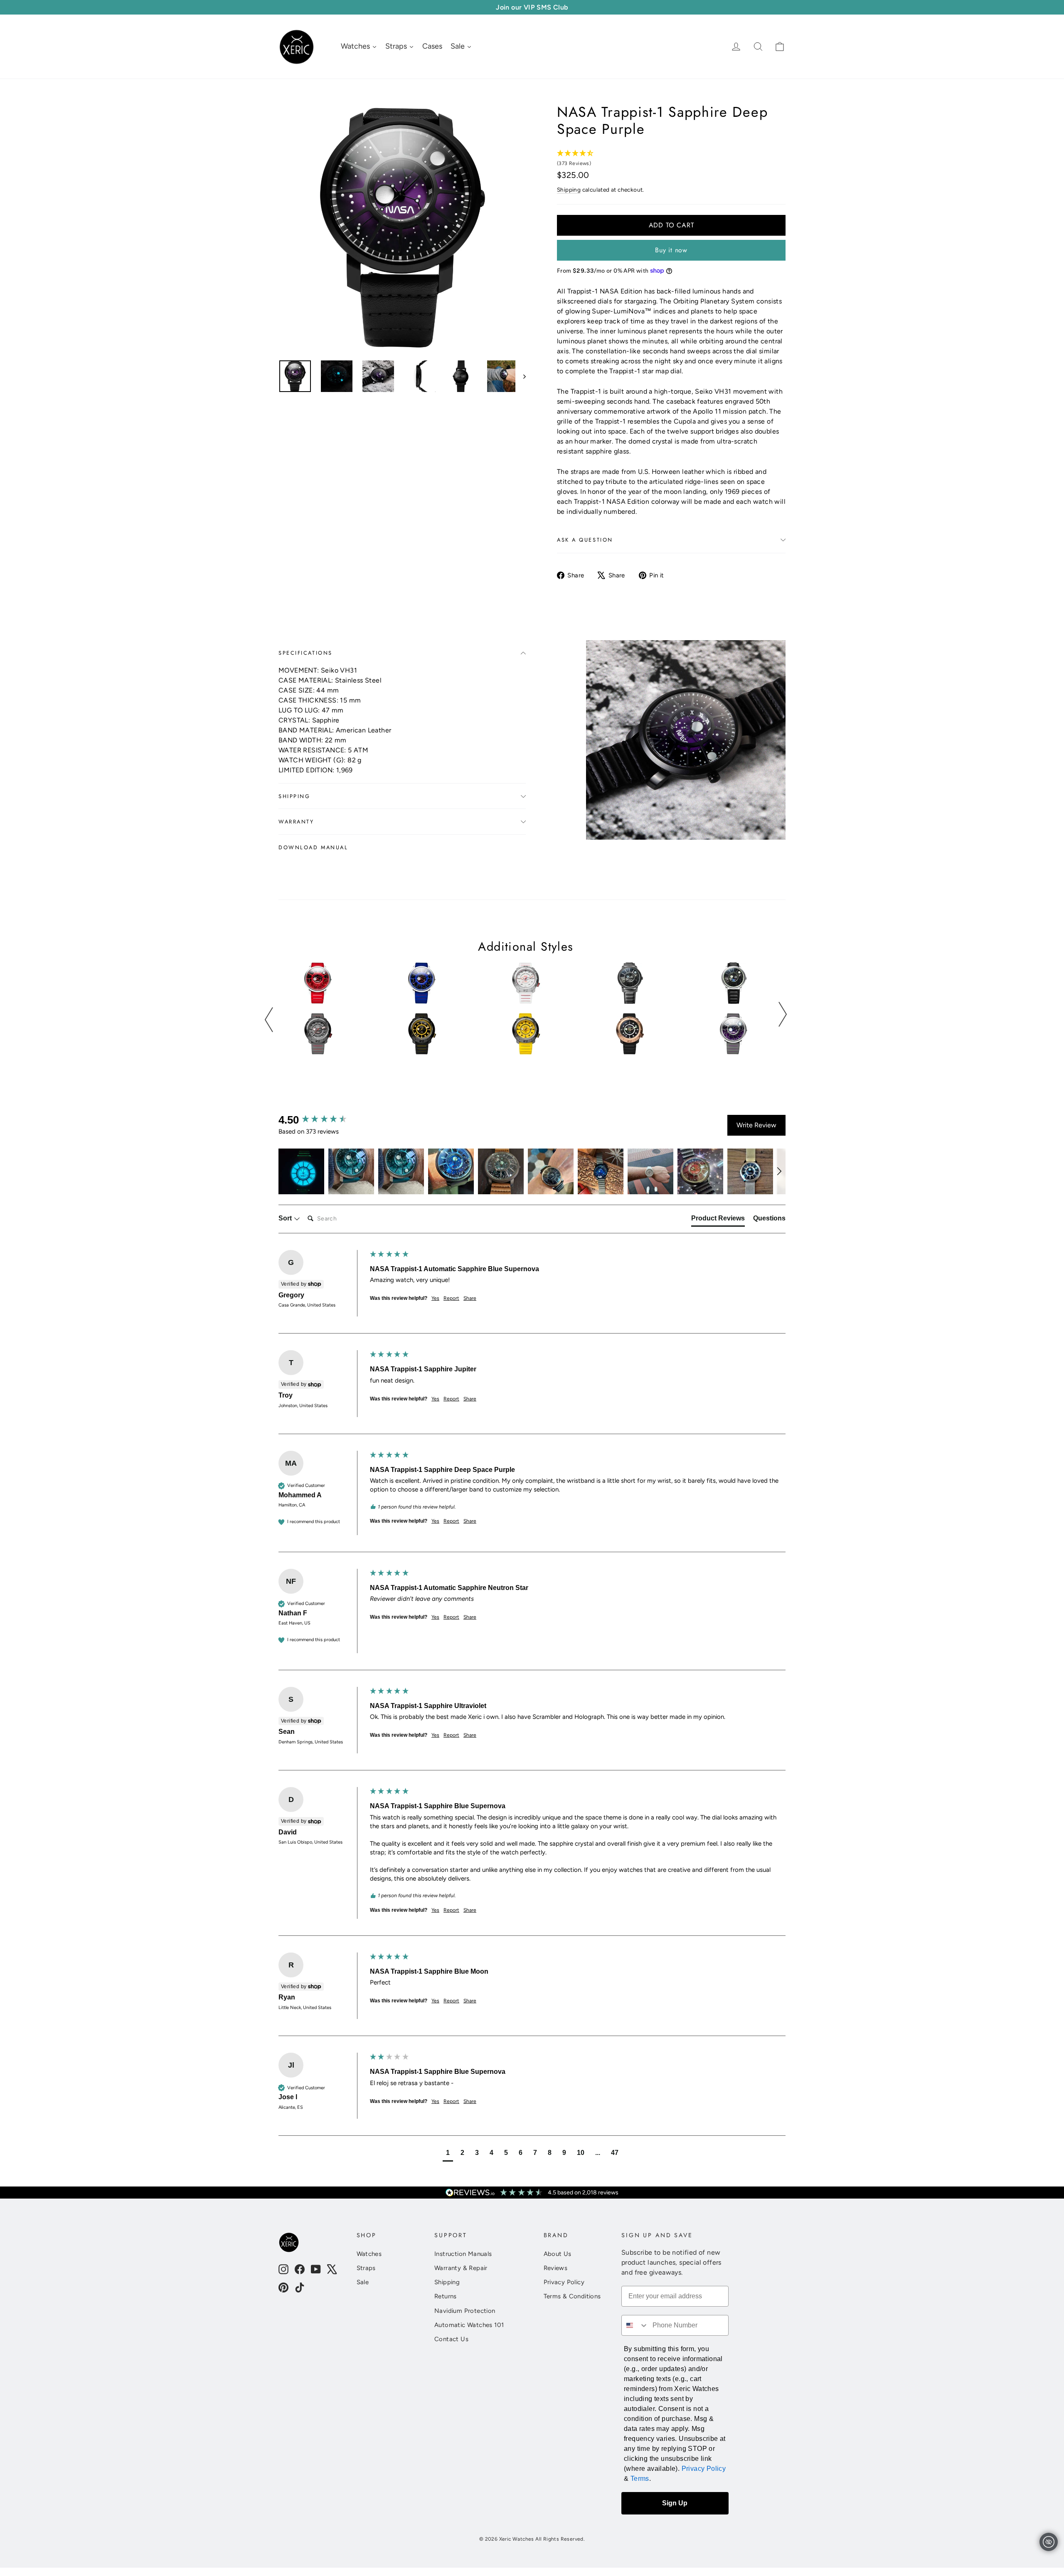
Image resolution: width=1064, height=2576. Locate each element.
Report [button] (451, 1298)
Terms (640, 2479)
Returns (446, 2296)
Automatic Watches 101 (469, 2325)
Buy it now (671, 250)
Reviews (556, 2268)
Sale (363, 2282)
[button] (301, 1171)
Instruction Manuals (463, 2254)
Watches (369, 2254)
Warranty (296, 822)
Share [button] (470, 1298)
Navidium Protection (465, 2311)
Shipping (569, 190)
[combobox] (635, 2325)
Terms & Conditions (572, 2296)
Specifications (305, 653)
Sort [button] (286, 1218)
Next (782, 1014)
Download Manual (313, 847)
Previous (269, 1020)
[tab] (718, 1220)
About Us (558, 2254)
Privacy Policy (564, 2282)
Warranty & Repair (461, 2268)
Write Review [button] (756, 1125)
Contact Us (451, 2339)
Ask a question (585, 540)
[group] (322, 1120)
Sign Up (675, 2503)
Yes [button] (435, 1298)
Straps (366, 2268)
